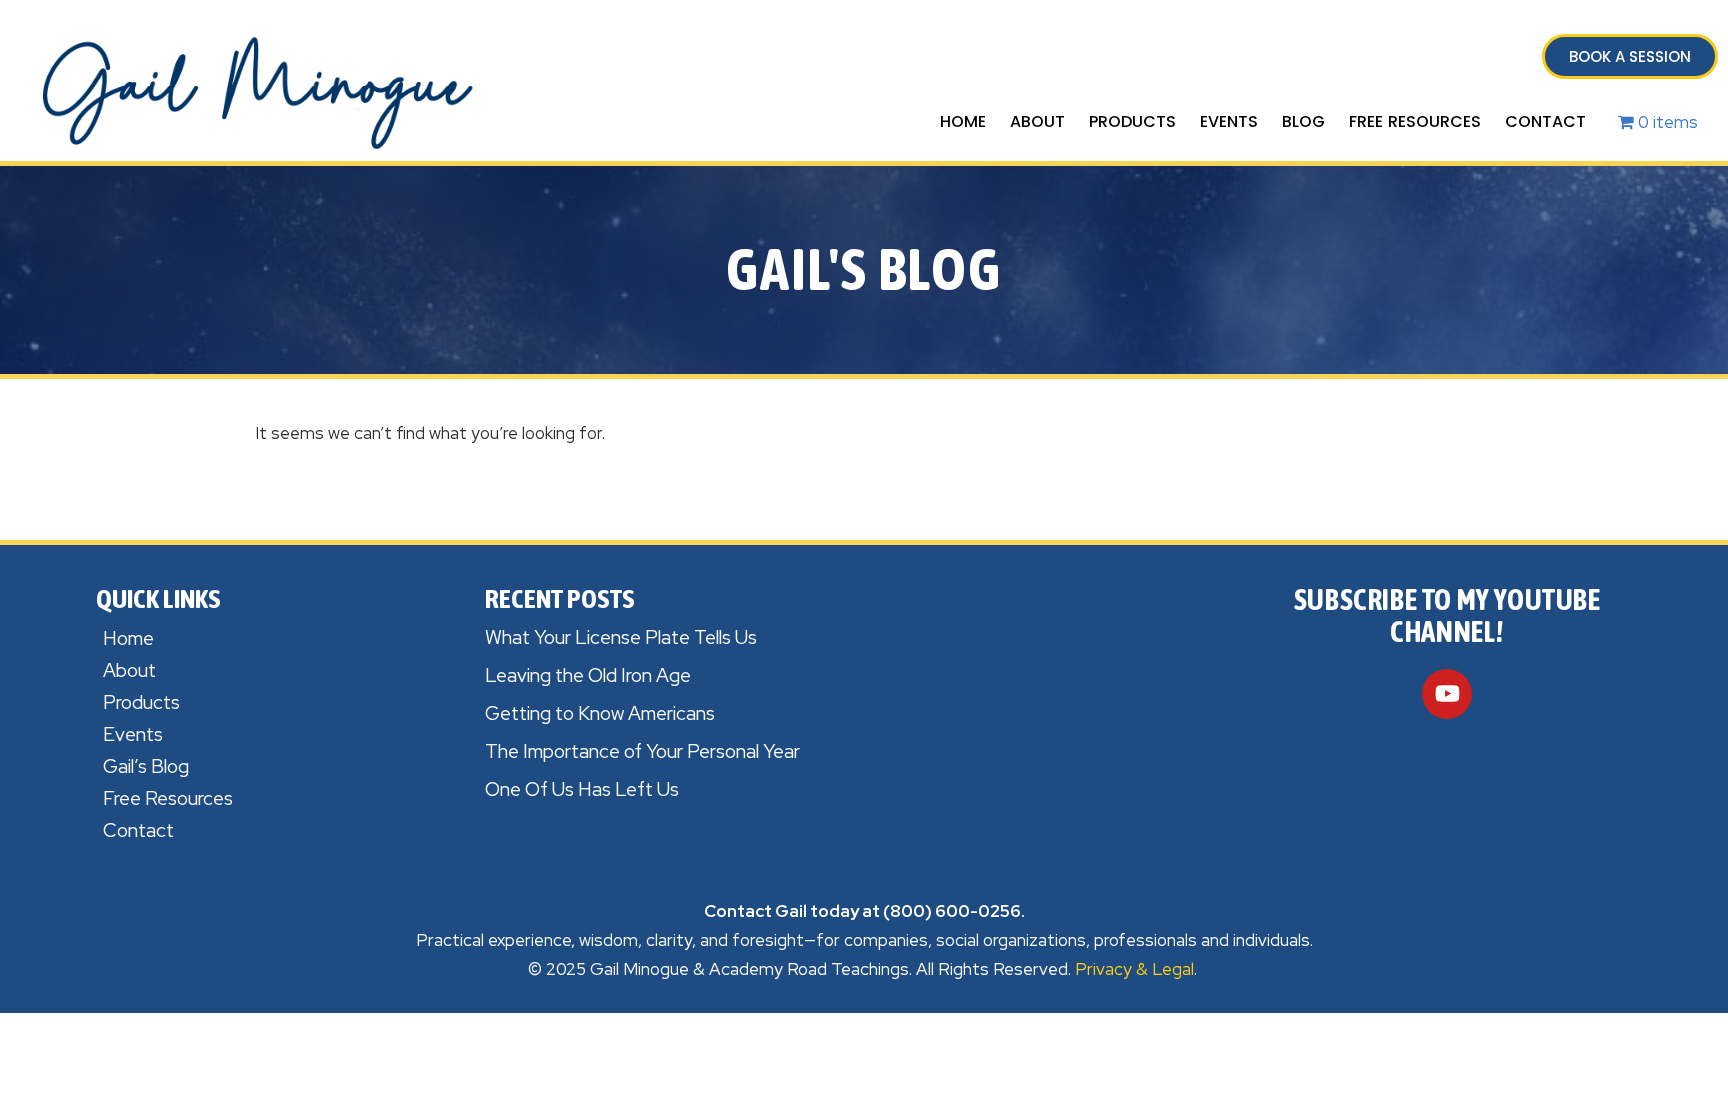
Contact (1545, 121)
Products (1132, 121)
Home (963, 121)
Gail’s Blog (146, 766)
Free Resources (1415, 121)
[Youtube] (1447, 694)
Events (1229, 121)
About (1037, 121)
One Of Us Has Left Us (582, 789)
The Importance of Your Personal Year (642, 751)
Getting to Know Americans (600, 713)
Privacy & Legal (1134, 969)
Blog (1303, 121)
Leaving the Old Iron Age (588, 675)
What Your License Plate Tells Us (621, 637)
